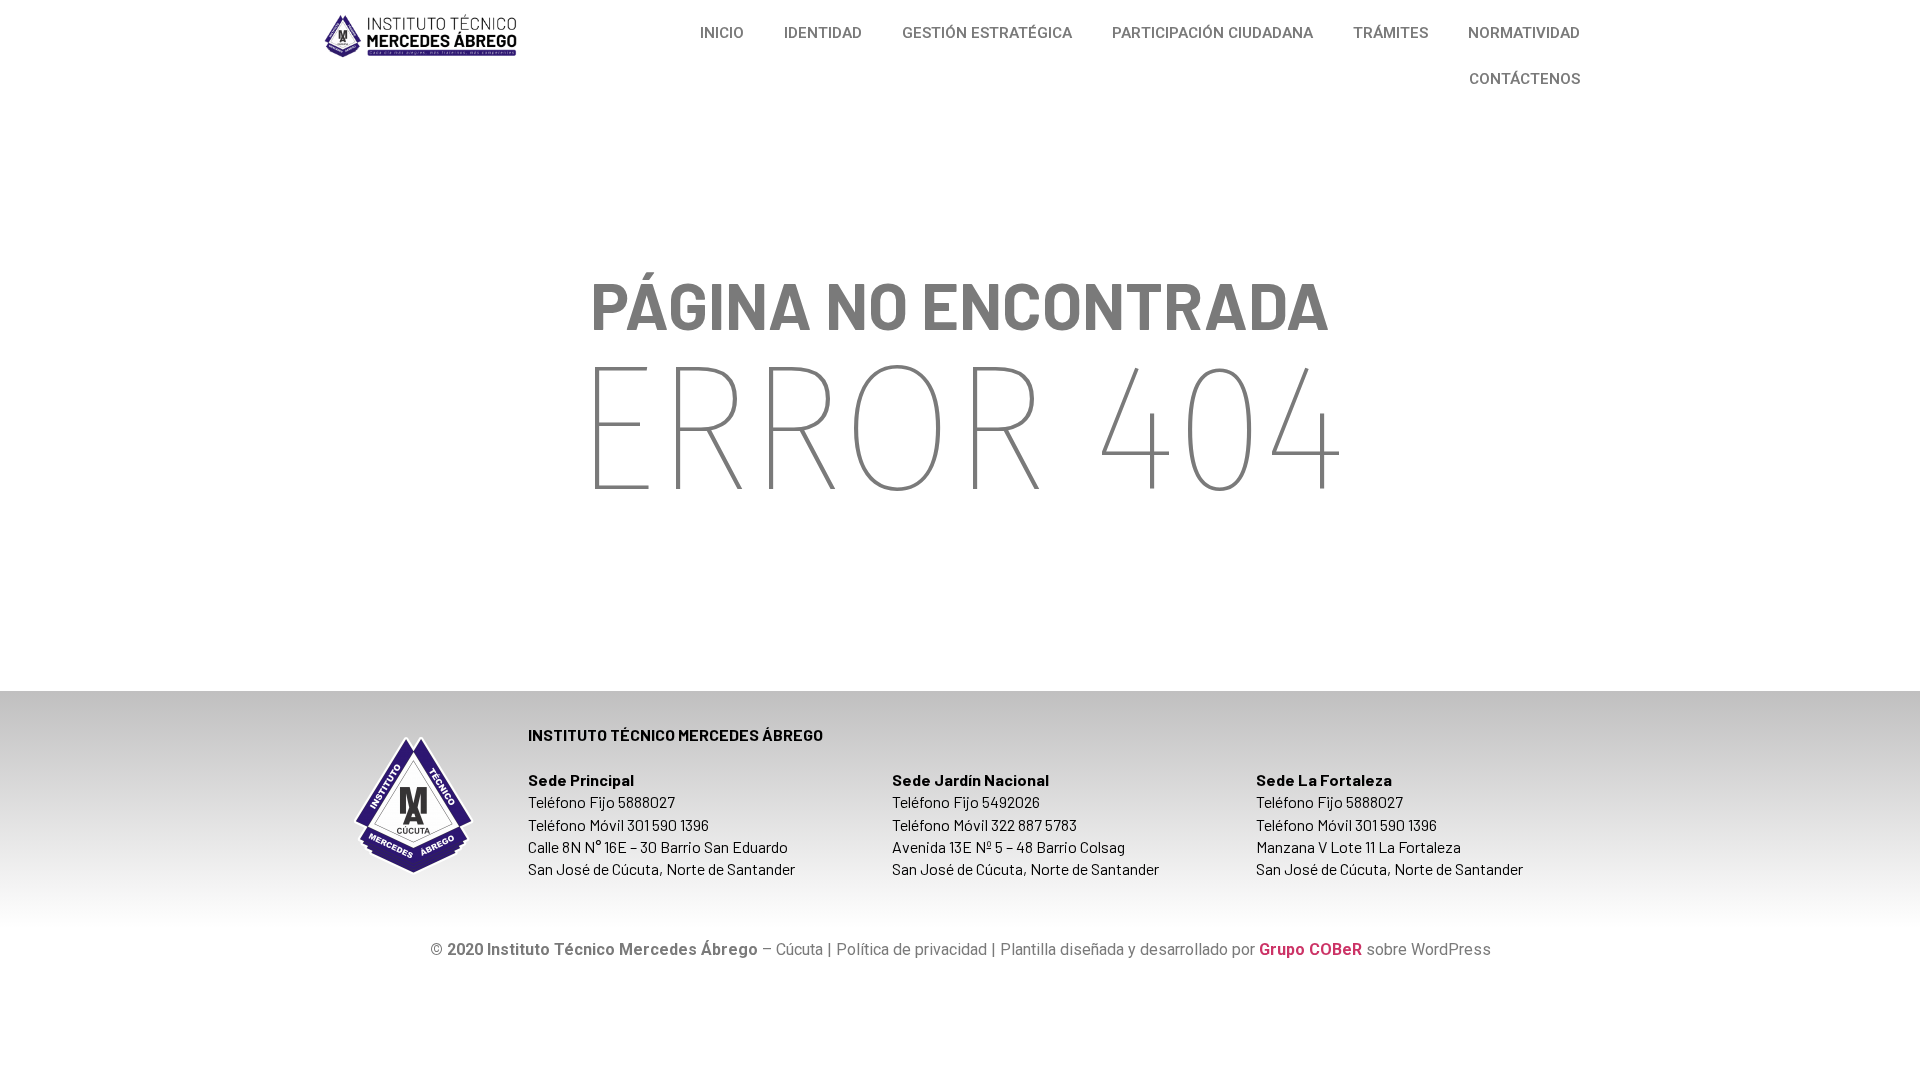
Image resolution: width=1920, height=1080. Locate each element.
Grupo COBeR (1310, 949)
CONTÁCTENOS (1524, 79)
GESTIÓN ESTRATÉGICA (987, 33)
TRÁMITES (1390, 33)
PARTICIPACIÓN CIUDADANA (1212, 33)
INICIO (722, 33)
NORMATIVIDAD (1524, 33)
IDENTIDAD (823, 33)
